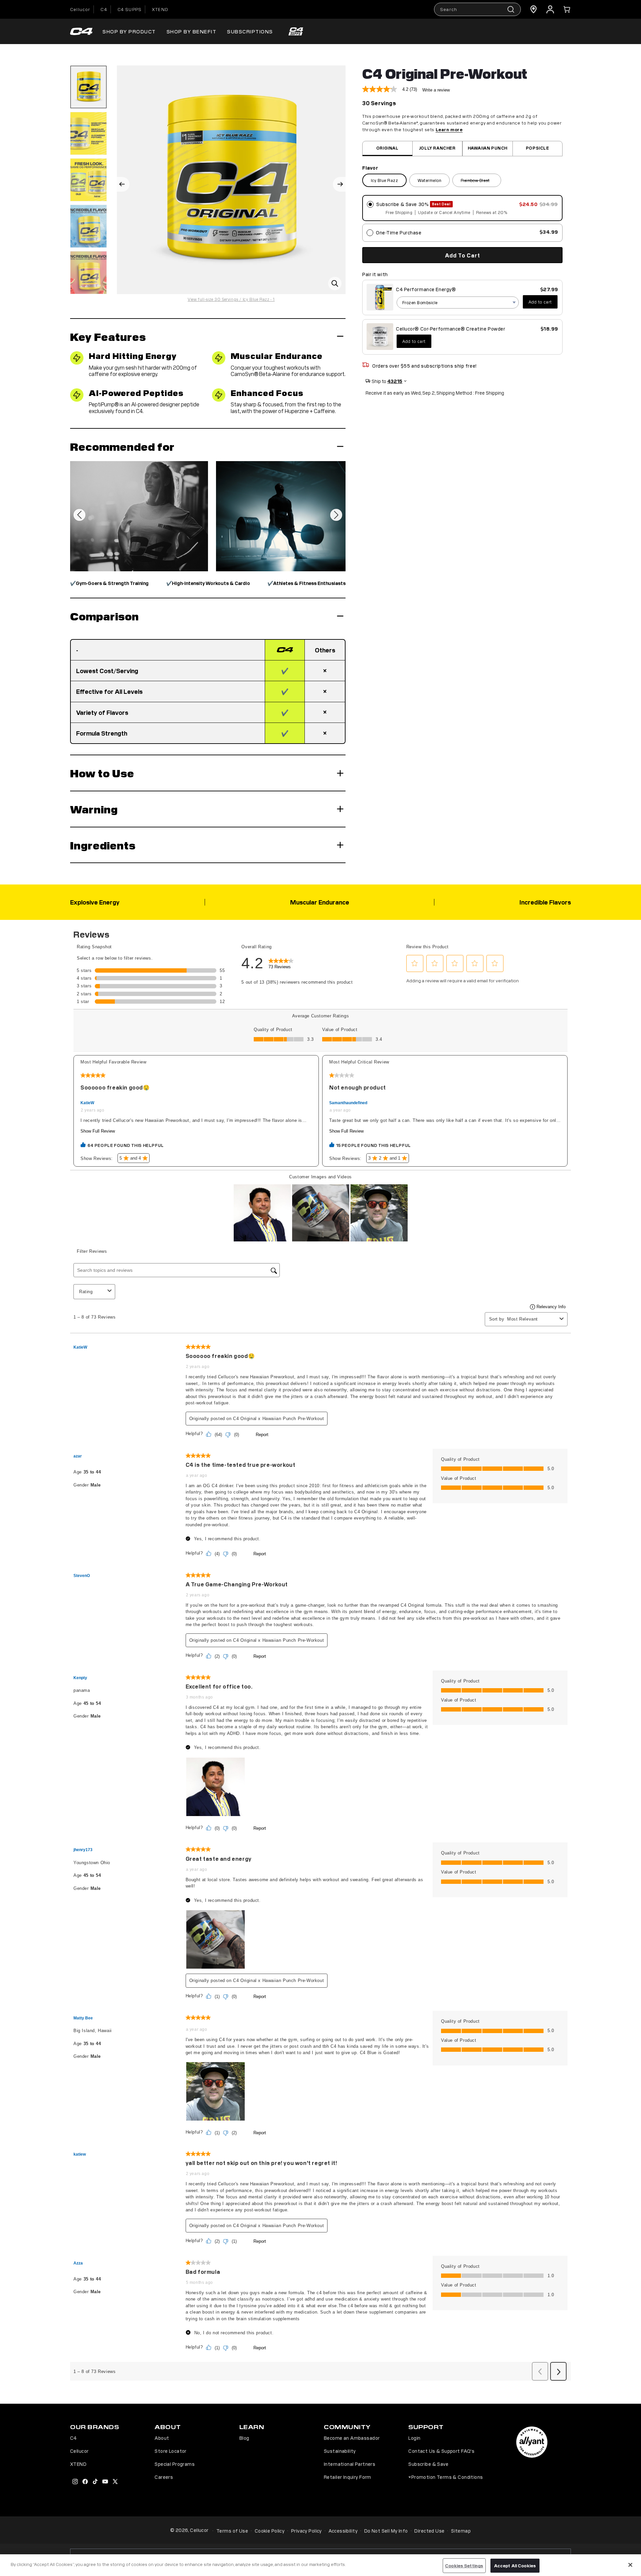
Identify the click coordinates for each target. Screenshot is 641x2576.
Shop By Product (129, 31)
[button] (567, 9)
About (162, 2438)
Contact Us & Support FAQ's (441, 2451)
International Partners (350, 2464)
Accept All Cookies (515, 2565)
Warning (94, 809)
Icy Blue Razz (384, 180)
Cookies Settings (464, 2565)
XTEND (160, 9)
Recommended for (122, 446)
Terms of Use (232, 2531)
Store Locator (170, 2451)
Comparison (104, 616)
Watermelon (430, 180)
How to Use (102, 773)
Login (414, 2438)
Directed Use (429, 2531)
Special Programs (175, 2464)
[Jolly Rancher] (438, 148)
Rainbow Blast (481, 181)
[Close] (630, 2565)
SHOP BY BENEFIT (192, 31)
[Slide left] (123, 184)
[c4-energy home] (81, 32)
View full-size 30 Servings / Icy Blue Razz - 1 (231, 299)
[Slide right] (339, 184)
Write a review (436, 90)
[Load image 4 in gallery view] (88, 226)
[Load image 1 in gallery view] (88, 87)
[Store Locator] (533, 9)
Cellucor (80, 9)
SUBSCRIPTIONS (250, 31)
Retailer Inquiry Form (348, 2477)
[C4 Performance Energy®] (380, 297)
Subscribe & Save (428, 2464)
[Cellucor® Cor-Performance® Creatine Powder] (380, 337)
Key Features (108, 336)
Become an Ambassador (352, 2438)
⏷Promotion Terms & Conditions (446, 2477)
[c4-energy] (296, 31)
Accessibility (343, 2531)
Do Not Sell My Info (386, 2531)
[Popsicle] (538, 148)
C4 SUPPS (130, 9)
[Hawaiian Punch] (488, 148)
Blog (244, 2438)
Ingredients (103, 845)
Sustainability (340, 2451)
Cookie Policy (270, 2531)
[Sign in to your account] (550, 9)
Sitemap (461, 2531)
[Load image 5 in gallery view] (88, 273)
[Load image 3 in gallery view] (88, 180)
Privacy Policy (306, 2531)
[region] (320, 2565)
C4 (104, 9)
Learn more (449, 129)
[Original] (387, 148)
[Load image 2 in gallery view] (88, 133)
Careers (164, 2477)
